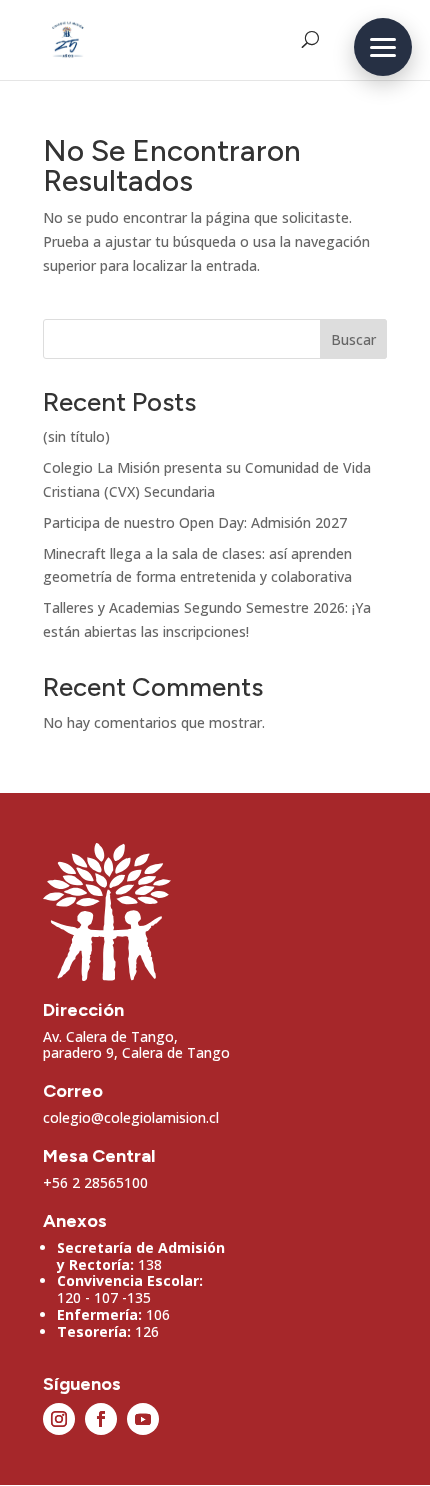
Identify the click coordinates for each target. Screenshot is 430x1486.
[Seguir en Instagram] (59, 1419)
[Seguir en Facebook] (101, 1419)
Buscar (353, 339)
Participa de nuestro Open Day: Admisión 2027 (195, 522)
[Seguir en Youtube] (143, 1419)
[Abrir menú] (383, 47)
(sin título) (76, 436)
